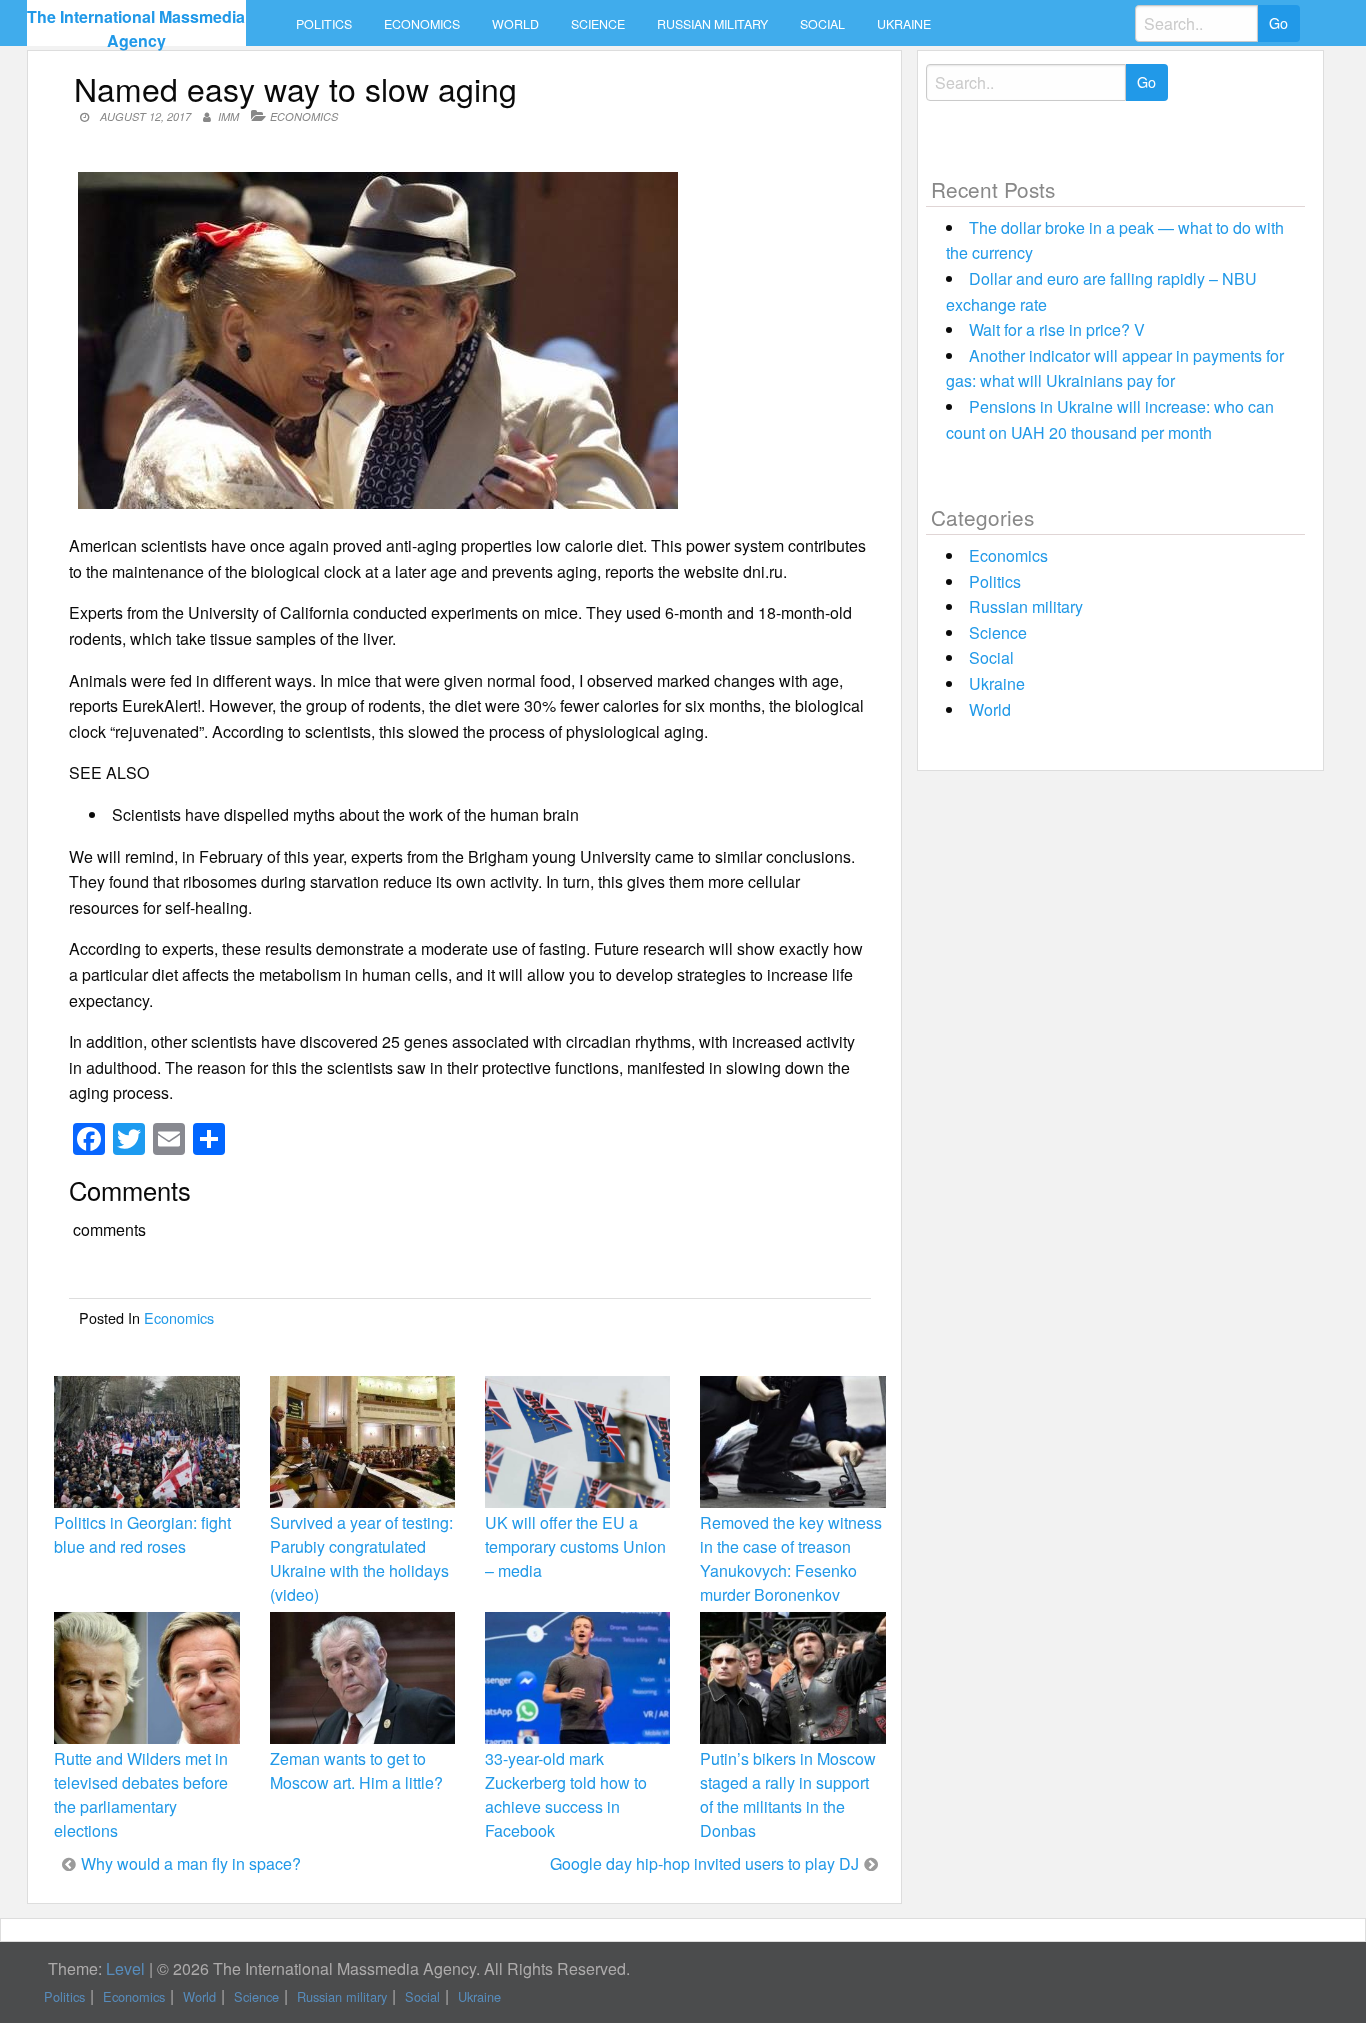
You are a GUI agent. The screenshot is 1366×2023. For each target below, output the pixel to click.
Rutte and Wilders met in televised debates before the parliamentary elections (141, 1795)
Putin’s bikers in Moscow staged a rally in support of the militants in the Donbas (788, 1795)
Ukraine (904, 24)
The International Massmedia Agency (136, 28)
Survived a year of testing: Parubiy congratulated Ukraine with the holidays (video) (361, 1559)
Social (822, 24)
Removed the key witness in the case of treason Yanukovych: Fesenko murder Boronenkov (791, 1559)
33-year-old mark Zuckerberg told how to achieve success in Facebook (566, 1795)
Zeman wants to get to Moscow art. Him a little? (356, 1770)
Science (598, 24)
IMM (228, 116)
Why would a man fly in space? (191, 1863)
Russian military (712, 24)
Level (125, 1968)
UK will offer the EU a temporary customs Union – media (575, 1546)
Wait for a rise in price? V (1057, 329)
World (515, 24)
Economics (422, 24)
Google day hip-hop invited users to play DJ (704, 1863)
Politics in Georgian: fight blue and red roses (142, 1534)
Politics (324, 24)
